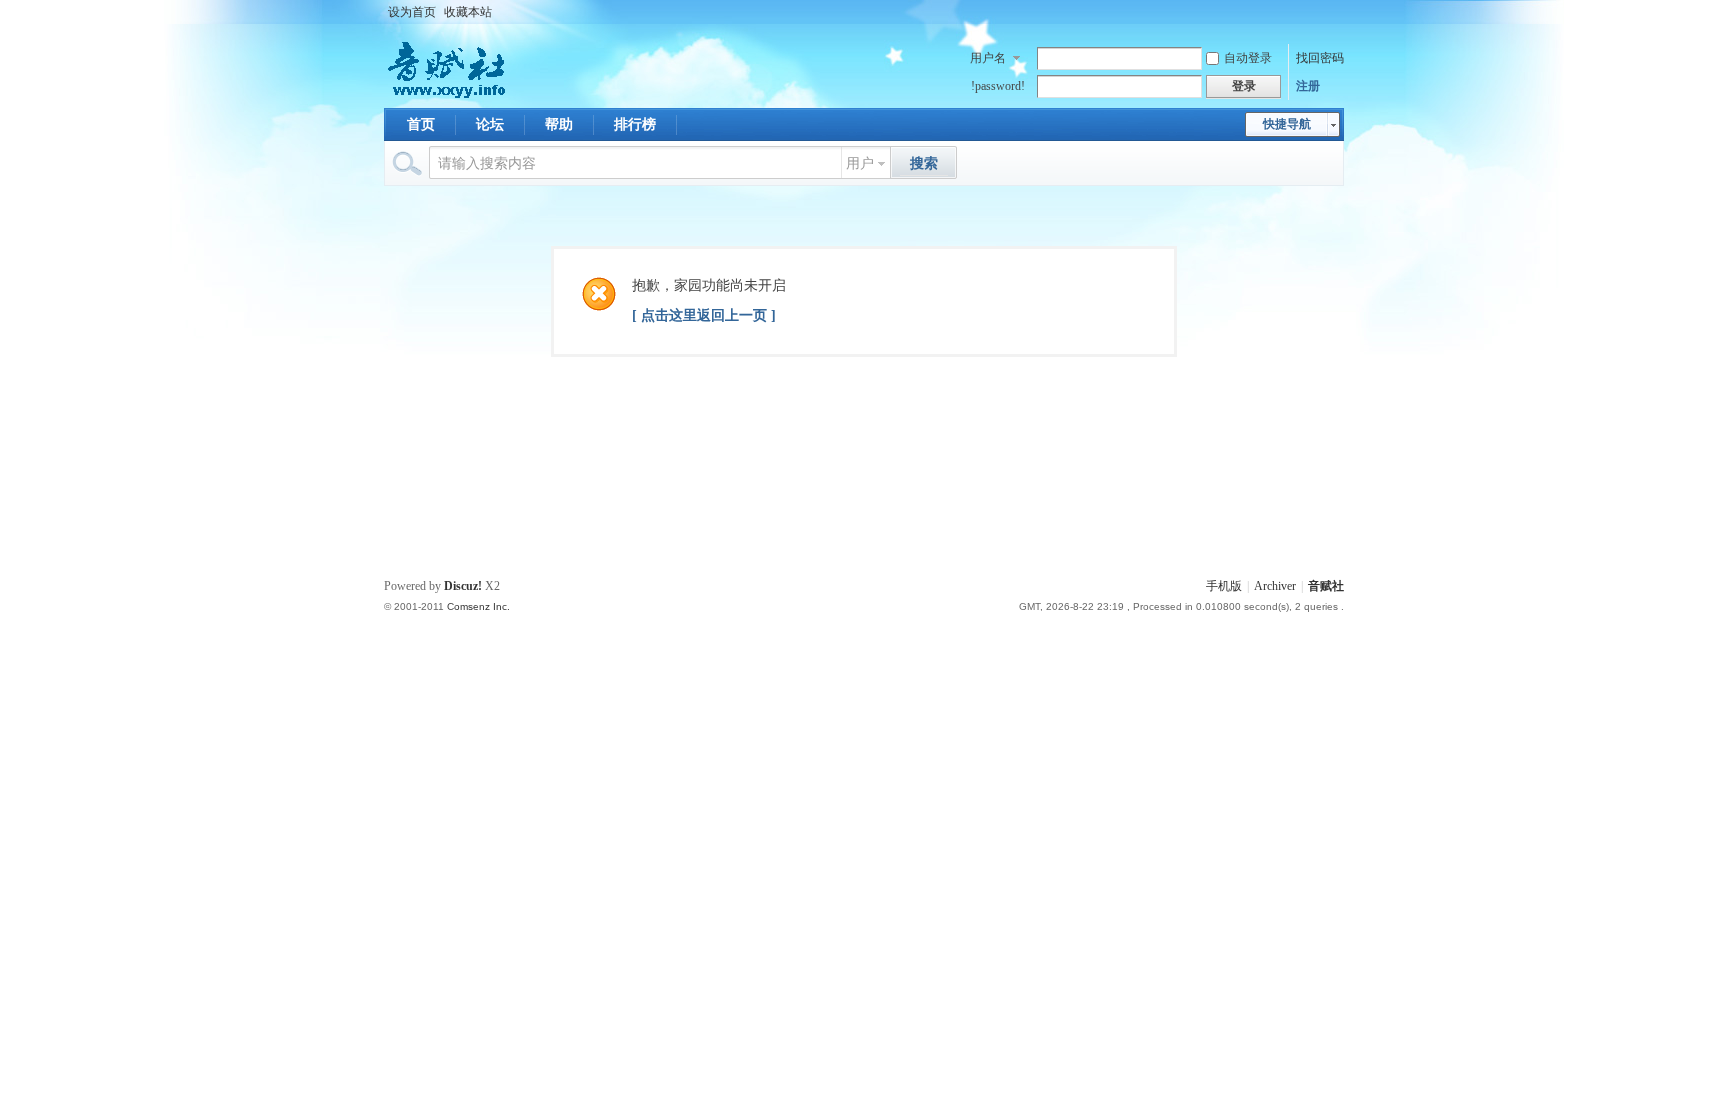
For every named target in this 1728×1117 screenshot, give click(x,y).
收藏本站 (468, 12)
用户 (860, 163)
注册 (1308, 86)
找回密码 (1320, 58)
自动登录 (1248, 58)
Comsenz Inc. (478, 606)
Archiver (1275, 586)
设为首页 (412, 12)
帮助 (559, 124)
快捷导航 (1287, 124)
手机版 (1224, 586)
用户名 (988, 58)
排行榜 (635, 124)
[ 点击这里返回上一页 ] (704, 315)
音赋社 (1326, 586)
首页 (421, 124)
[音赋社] (448, 96)
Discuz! (463, 586)
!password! (998, 86)
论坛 (490, 124)
